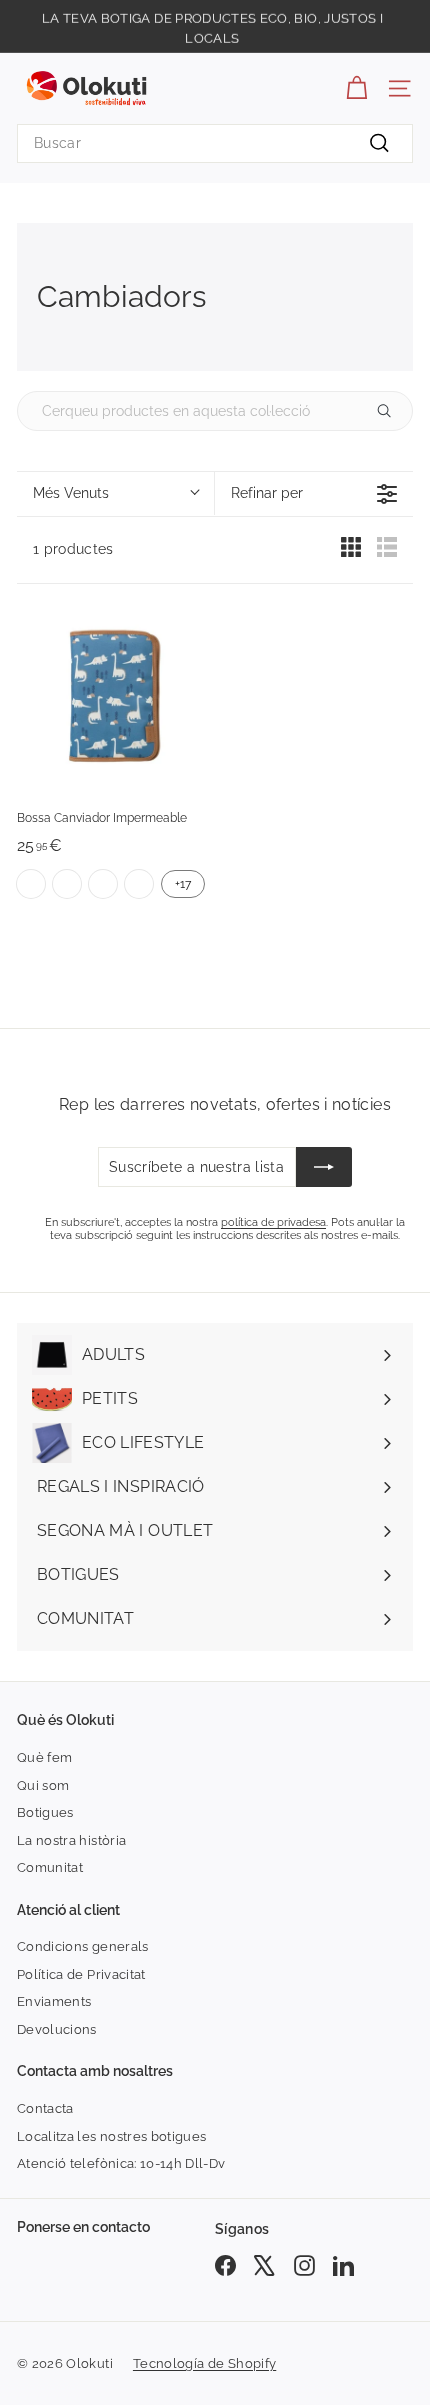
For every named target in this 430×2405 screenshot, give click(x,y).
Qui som (43, 1785)
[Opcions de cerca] (392, 411)
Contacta (45, 2108)
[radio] (351, 552)
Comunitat (50, 1867)
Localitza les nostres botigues (112, 2136)
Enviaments (54, 2001)
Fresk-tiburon (139, 884)
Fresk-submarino (103, 884)
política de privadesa (273, 1222)
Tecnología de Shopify (204, 2363)
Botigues (45, 1812)
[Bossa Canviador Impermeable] (112, 699)
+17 (183, 884)
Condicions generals (83, 1946)
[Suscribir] (324, 1167)
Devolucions (57, 2029)
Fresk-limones (67, 884)
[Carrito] (356, 88)
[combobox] (215, 143)
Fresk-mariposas (31, 884)
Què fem (44, 1757)
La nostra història (71, 1840)
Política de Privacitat (81, 1974)
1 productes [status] (73, 549)
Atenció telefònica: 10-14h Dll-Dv (121, 2163)
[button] (115, 494)
